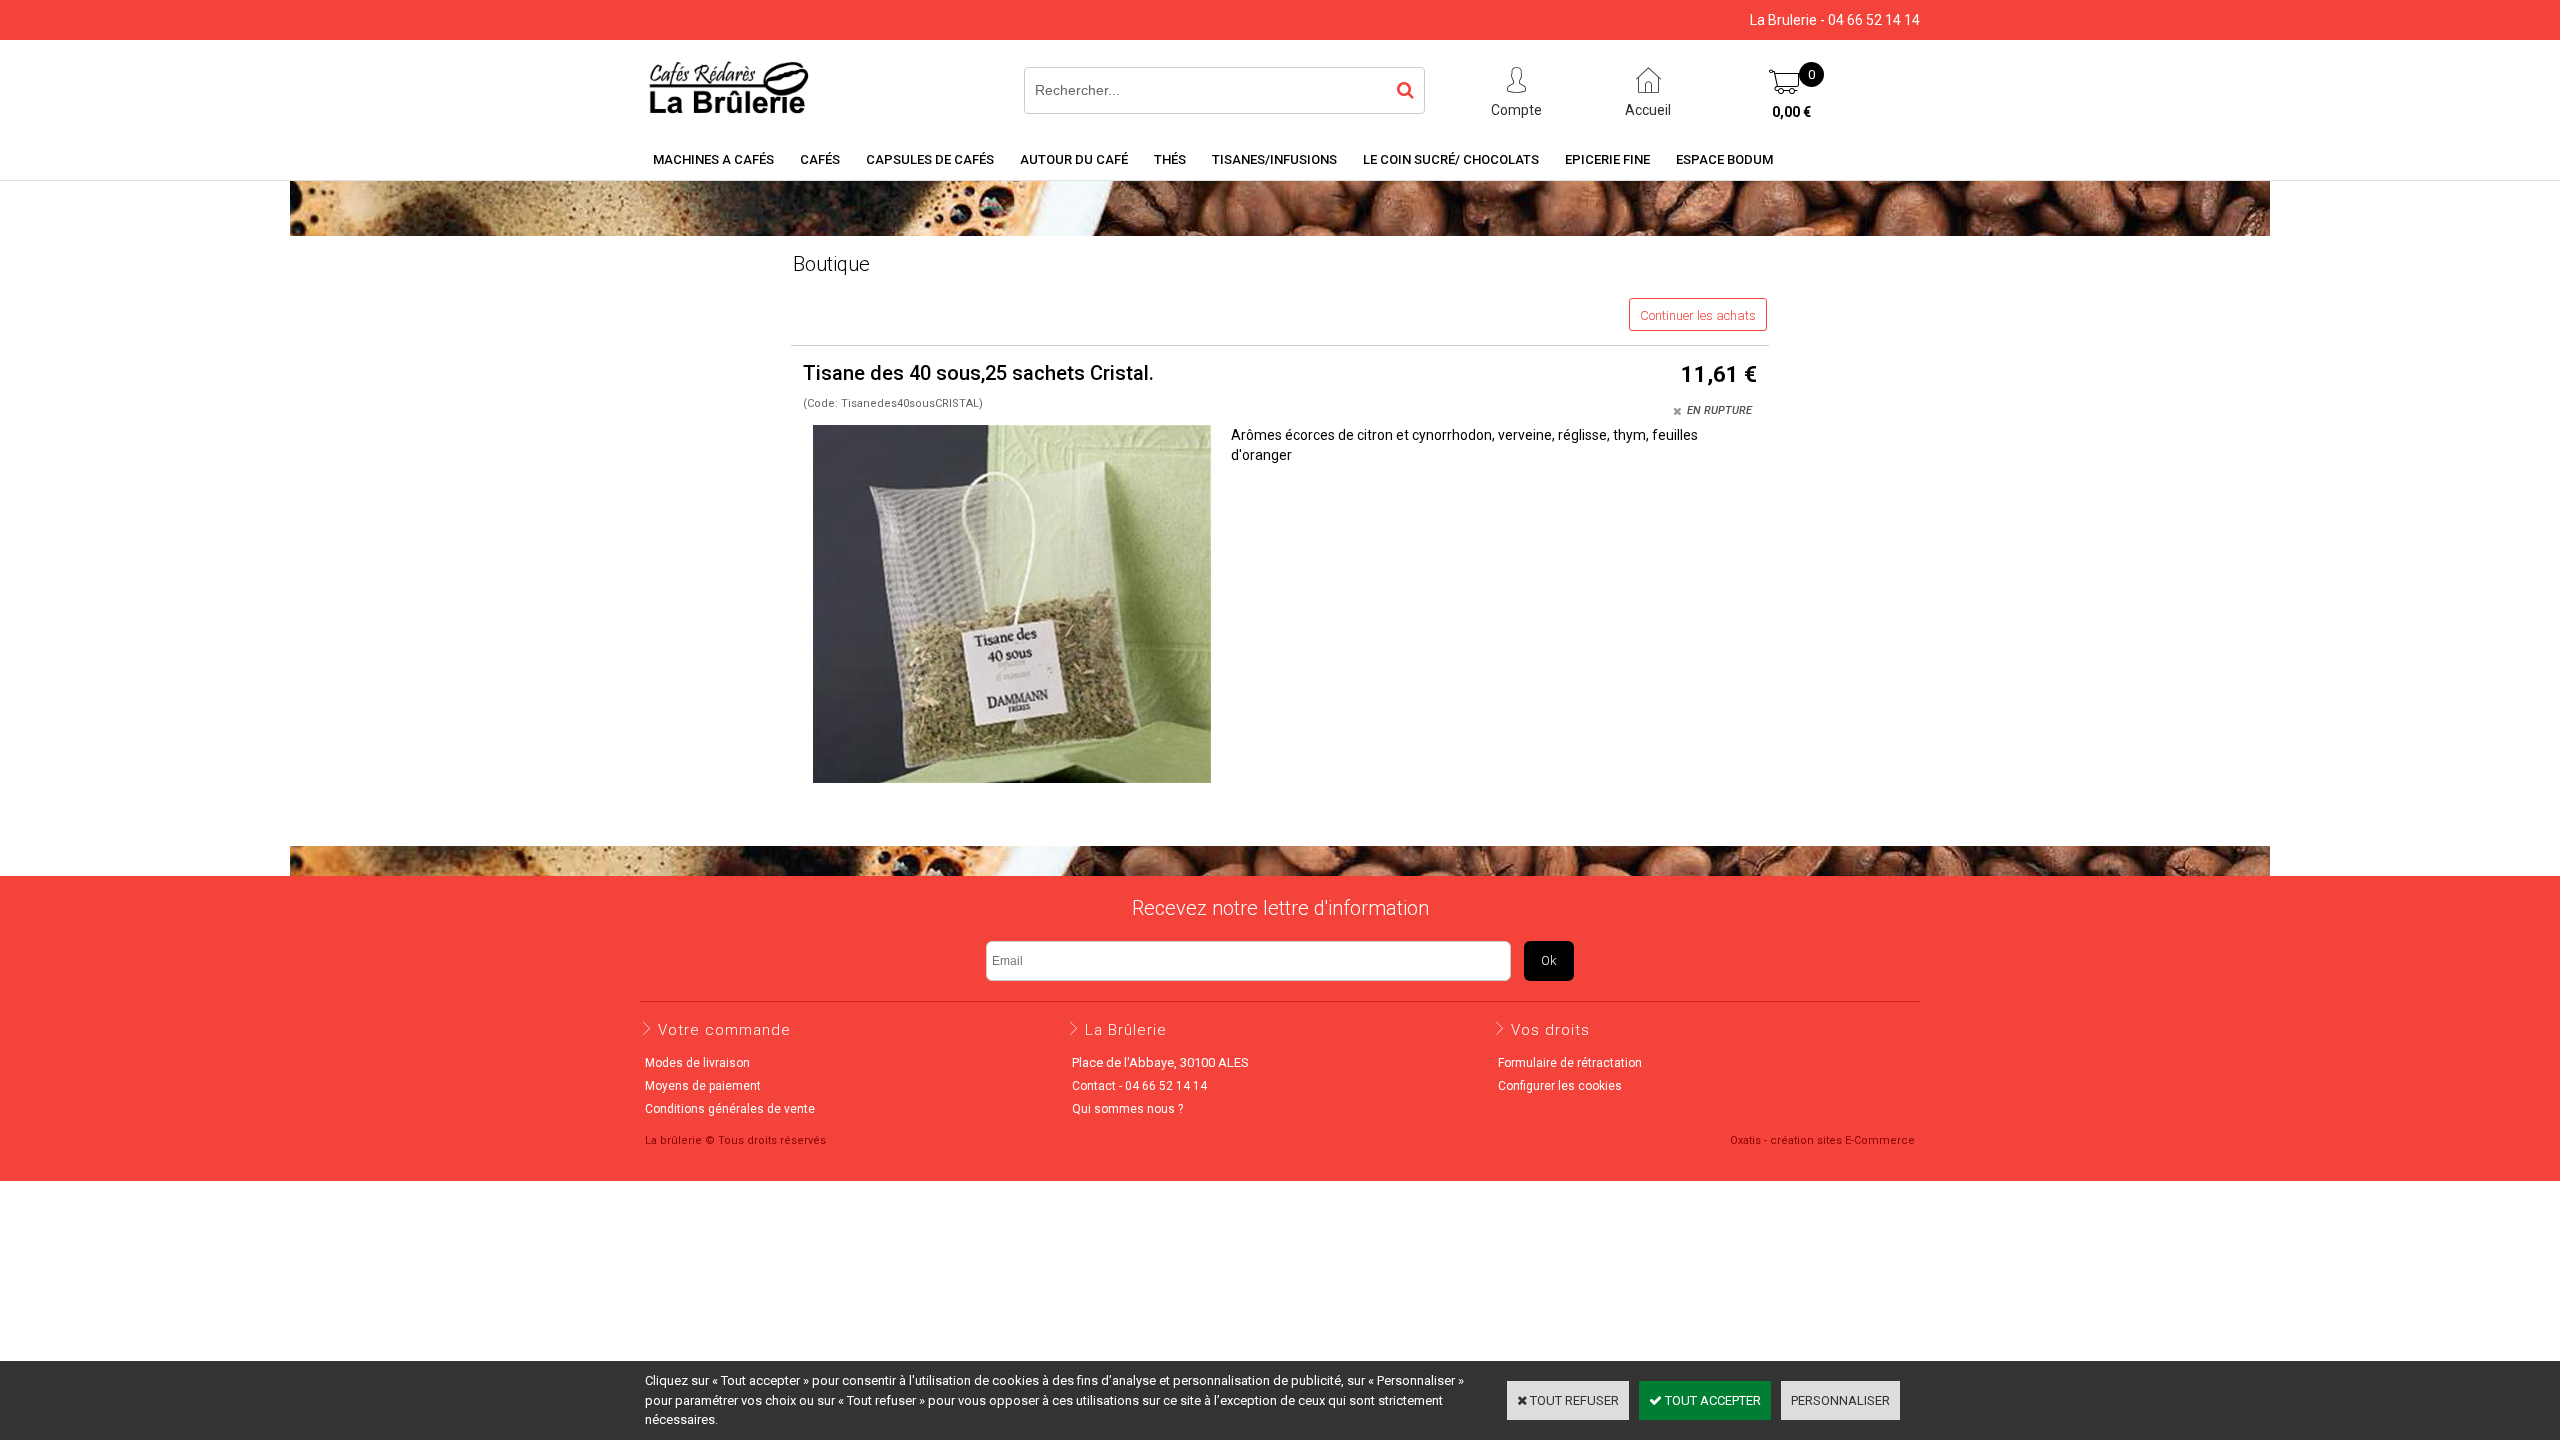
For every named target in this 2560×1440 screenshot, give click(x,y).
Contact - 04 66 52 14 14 (1139, 1086)
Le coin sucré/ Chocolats (1451, 159)
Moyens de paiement (703, 1086)
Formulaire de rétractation (1570, 1063)
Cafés (820, 159)
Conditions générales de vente (730, 1109)
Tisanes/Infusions (1274, 159)
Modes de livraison (697, 1063)
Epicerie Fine (1607, 159)
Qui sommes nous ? (1127, 1109)
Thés (1170, 159)
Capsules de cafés (930, 159)
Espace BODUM (1724, 159)
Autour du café (1074, 159)
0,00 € (1791, 112)
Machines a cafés (713, 159)
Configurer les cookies (1560, 1086)
